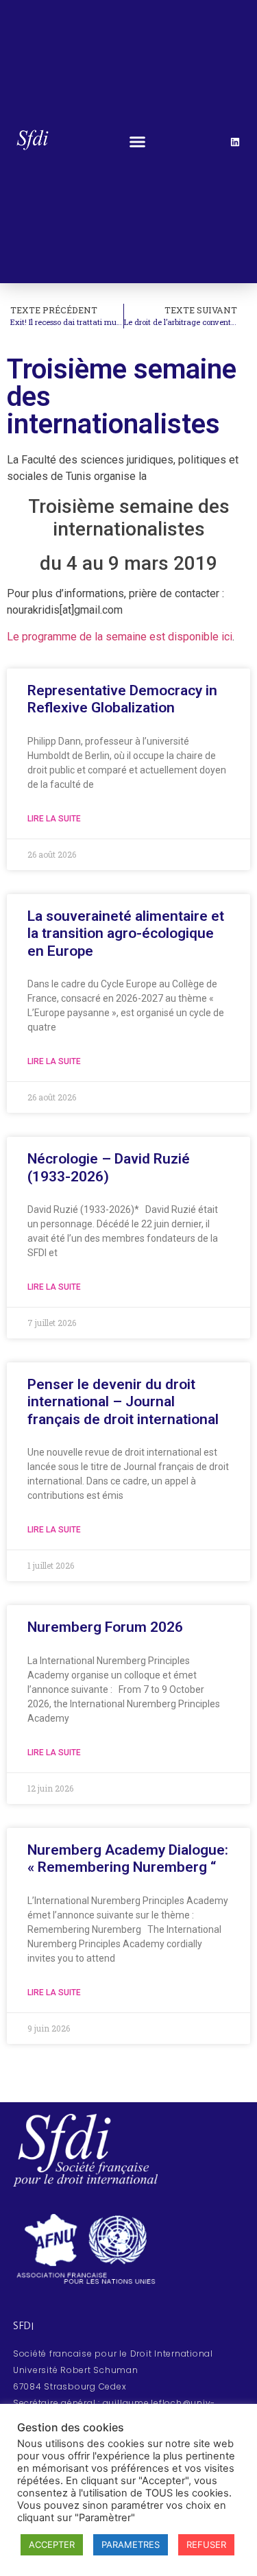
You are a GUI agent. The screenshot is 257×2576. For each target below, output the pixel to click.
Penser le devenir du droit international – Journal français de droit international (123, 1401)
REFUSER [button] (206, 2544)
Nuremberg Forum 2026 (105, 1627)
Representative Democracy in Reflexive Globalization (122, 699)
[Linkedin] (235, 142)
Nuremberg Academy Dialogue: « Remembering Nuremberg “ (128, 1858)
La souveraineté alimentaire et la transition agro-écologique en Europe (126, 933)
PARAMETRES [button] (131, 2544)
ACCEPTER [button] (52, 2544)
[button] (138, 142)
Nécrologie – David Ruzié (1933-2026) (109, 1167)
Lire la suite (54, 819)
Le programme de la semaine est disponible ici (120, 637)
